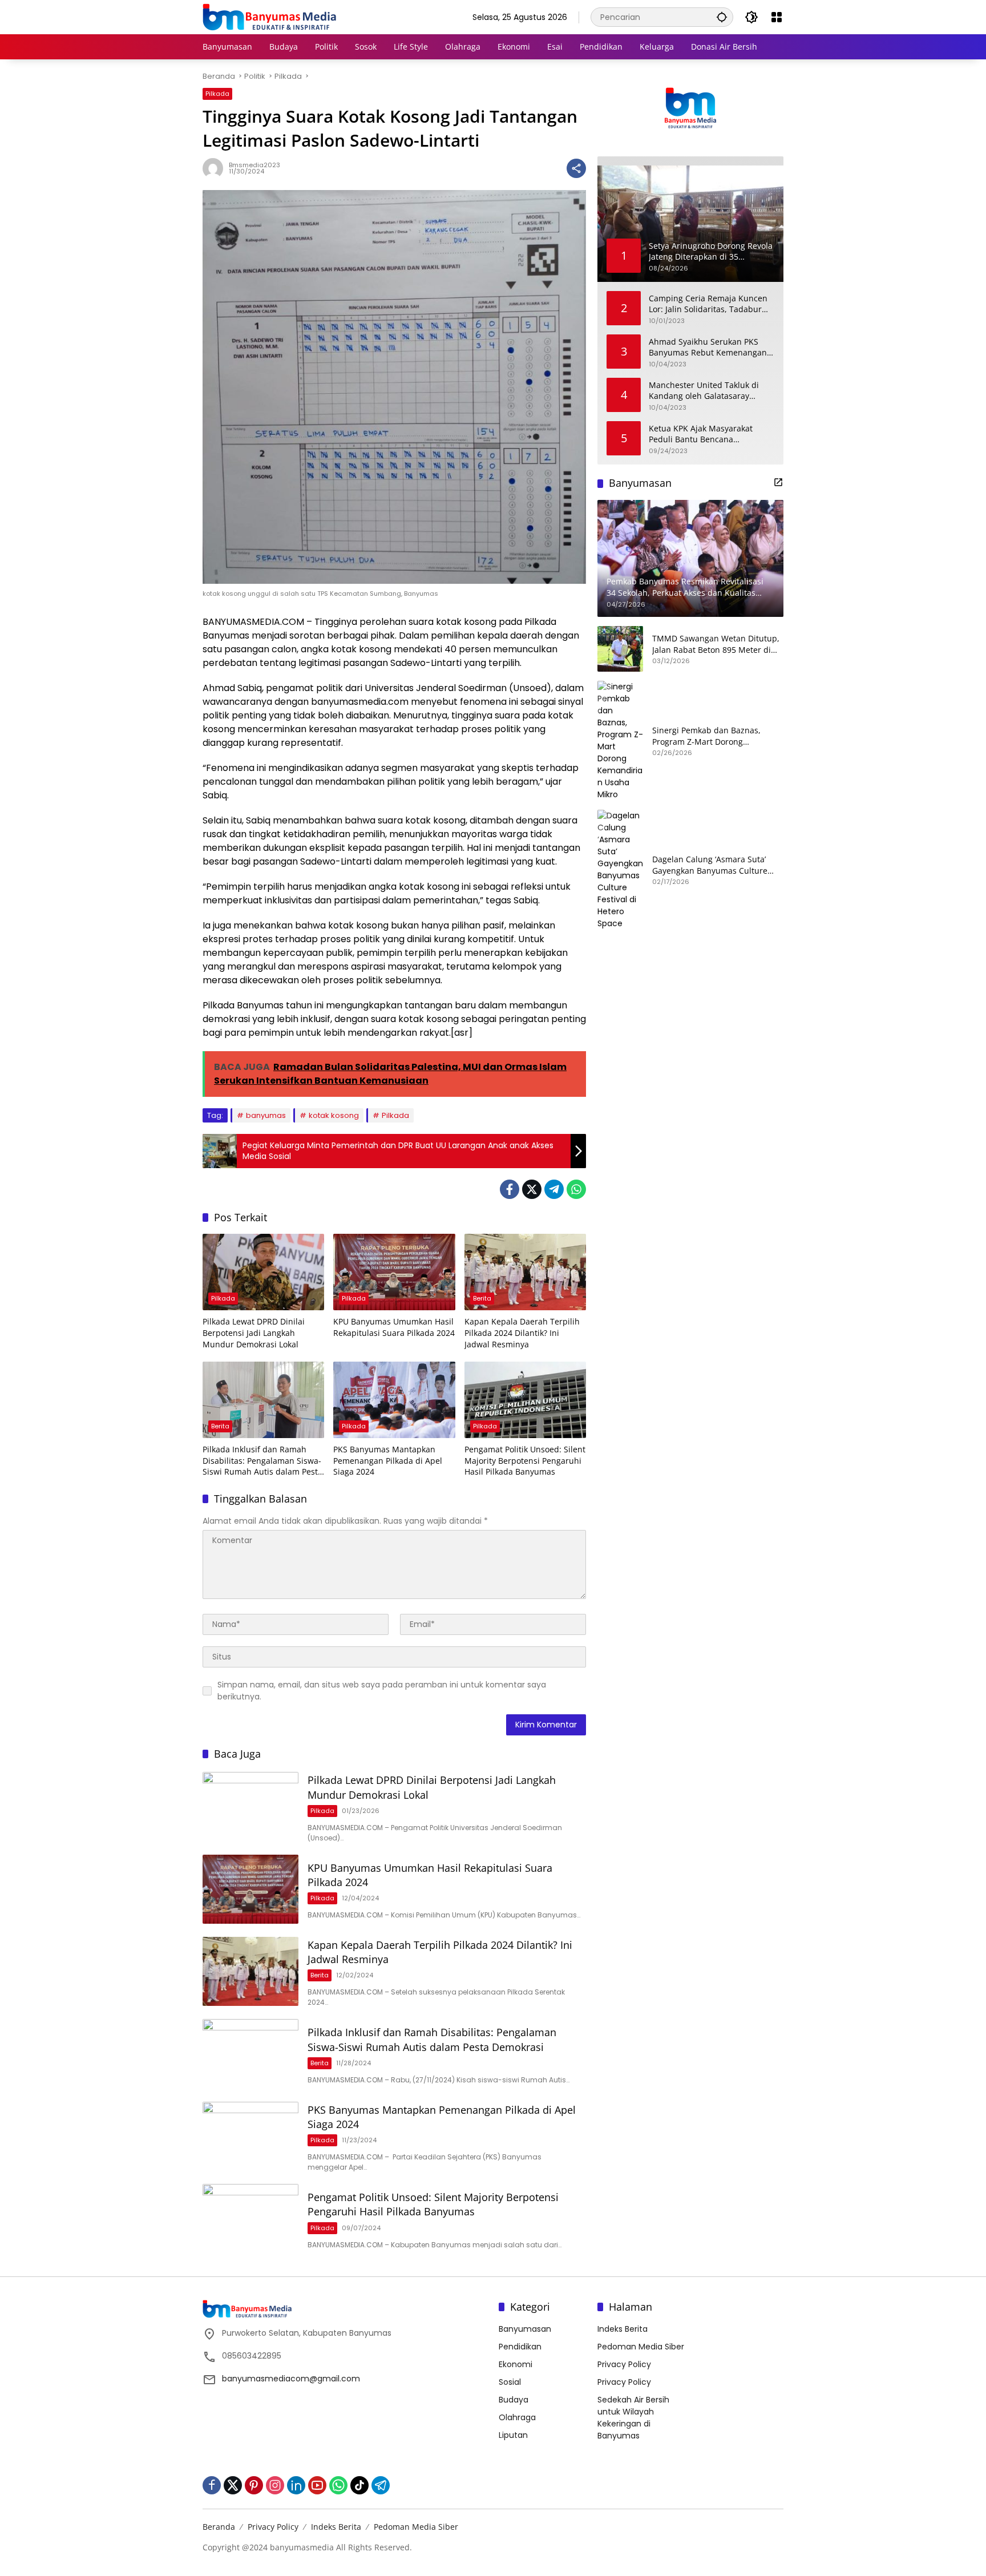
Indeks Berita (623, 2329)
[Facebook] (510, 1189)
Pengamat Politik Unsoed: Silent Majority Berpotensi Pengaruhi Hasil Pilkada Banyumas (525, 1460)
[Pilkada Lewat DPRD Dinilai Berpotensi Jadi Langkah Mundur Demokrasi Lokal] (263, 1272)
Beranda (219, 2527)
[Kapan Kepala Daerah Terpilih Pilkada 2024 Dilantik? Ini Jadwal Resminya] (525, 1272)
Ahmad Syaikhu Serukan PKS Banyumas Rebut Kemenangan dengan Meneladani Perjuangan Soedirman (710, 347)
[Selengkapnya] (778, 482)
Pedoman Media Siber (641, 2347)
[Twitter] (532, 1189)
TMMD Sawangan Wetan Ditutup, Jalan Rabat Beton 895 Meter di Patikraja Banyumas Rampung (716, 644)
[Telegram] (554, 1189)
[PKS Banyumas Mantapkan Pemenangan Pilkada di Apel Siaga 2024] (394, 1400)
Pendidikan (520, 2347)
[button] (722, 17)
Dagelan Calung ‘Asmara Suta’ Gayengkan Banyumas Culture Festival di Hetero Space (710, 865)
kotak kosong (334, 1115)
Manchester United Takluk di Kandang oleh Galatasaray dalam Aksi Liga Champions (704, 391)
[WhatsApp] (576, 1189)
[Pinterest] (254, 2485)
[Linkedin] (296, 2485)
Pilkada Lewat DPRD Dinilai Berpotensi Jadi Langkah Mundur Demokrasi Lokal (254, 1333)
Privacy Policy (624, 2364)
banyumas (266, 1115)
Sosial (510, 2382)
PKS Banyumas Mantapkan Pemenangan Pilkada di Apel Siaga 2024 (388, 1460)
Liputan (513, 2435)
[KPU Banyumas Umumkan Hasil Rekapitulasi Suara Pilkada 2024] (394, 1272)
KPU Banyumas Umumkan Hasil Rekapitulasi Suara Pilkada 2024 (394, 1327)
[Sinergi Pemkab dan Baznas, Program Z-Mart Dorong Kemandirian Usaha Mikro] (620, 741)
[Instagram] (275, 2485)
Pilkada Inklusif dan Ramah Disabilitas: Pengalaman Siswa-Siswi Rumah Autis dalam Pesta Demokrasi (262, 1461)
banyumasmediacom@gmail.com (291, 2379)
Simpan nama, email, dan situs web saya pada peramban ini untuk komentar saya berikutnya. (382, 1691)
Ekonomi (516, 2364)
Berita (482, 1298)
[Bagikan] (576, 168)
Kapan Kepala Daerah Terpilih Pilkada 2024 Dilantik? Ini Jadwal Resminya (522, 1333)
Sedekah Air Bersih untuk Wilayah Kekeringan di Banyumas (633, 2418)
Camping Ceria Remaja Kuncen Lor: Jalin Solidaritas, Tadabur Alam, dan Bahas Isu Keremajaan (708, 304)
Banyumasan (525, 2329)
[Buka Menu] (777, 17)
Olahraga (517, 2417)
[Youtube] (317, 2485)
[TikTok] (359, 2485)
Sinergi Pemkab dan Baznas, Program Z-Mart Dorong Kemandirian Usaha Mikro (706, 736)
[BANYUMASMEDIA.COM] (269, 17)
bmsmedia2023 (254, 165)
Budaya (514, 2400)
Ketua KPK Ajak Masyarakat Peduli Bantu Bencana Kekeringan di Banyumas (701, 434)
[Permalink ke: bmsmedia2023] (216, 168)
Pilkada (217, 94)
